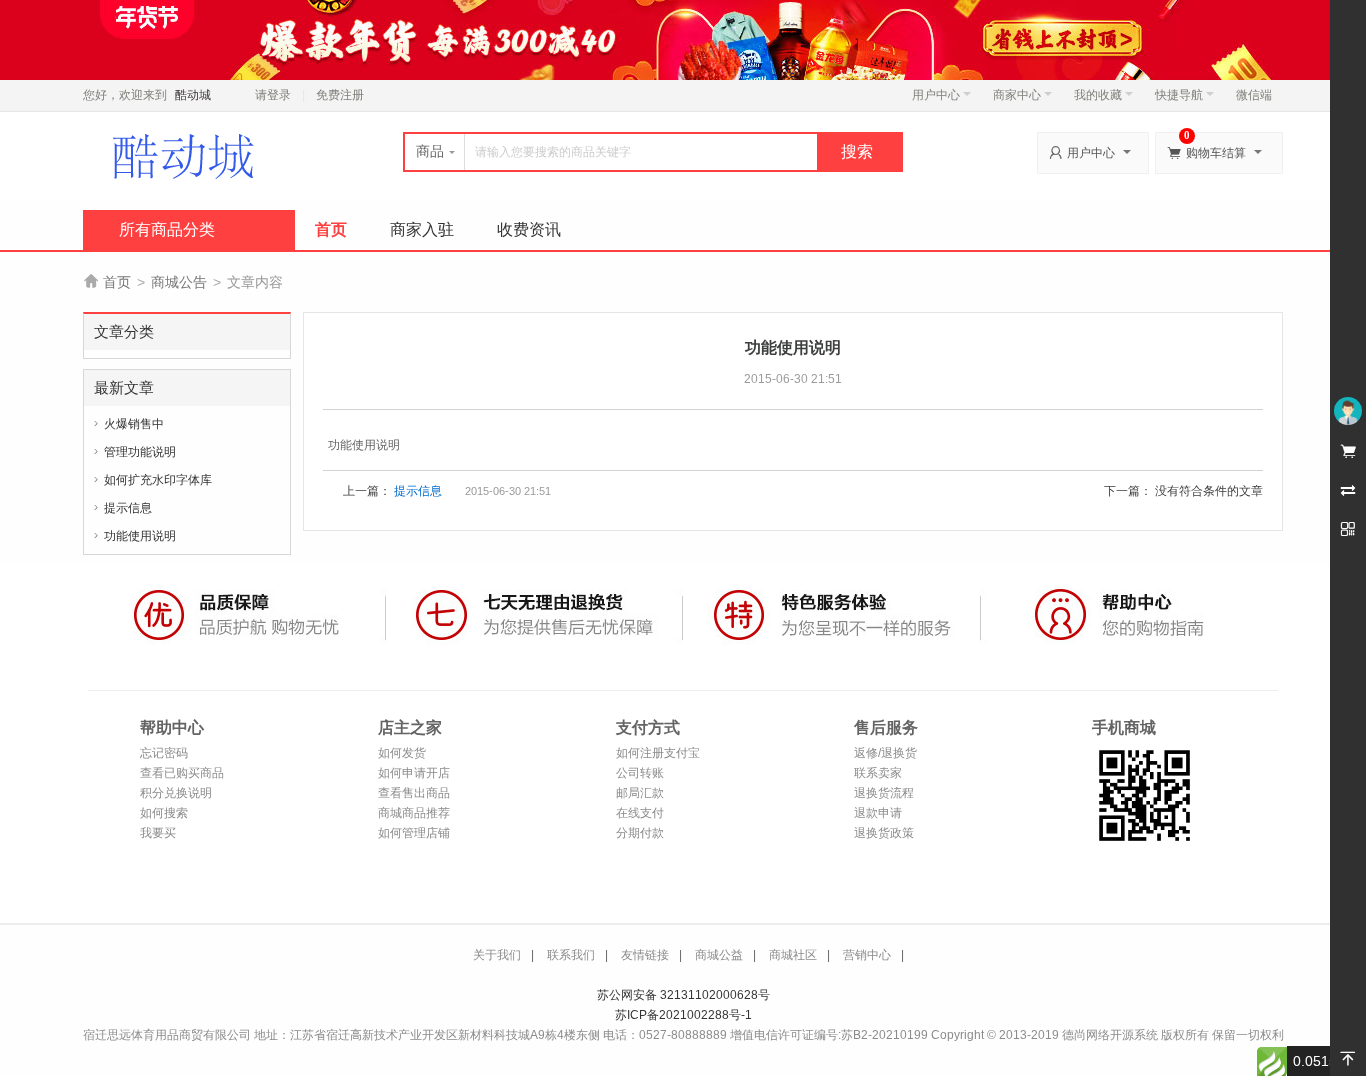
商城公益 (719, 955)
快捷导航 (1179, 95)
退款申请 (878, 813)
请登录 (273, 95)
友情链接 (645, 955)
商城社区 (793, 955)
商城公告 (179, 282)
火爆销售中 (134, 424)
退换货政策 (884, 833)
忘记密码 (164, 753)
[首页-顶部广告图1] (683, 39)
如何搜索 (164, 813)
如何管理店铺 (414, 833)
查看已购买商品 (182, 773)
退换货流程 (884, 793)
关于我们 (497, 955)
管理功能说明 (140, 452)
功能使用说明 (140, 536)
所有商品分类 (167, 229)
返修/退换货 (885, 753)
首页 (331, 229)
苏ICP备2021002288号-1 (683, 1015)
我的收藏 (1098, 95)
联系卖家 (878, 773)
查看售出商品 (414, 793)
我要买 (158, 833)
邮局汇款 (640, 793)
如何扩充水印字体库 (158, 480)
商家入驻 (422, 229)
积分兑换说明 (176, 793)
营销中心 (867, 955)
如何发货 (402, 753)
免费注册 (340, 95)
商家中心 (1017, 95)
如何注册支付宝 (658, 753)
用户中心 (936, 95)
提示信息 (128, 508)
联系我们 (571, 955)
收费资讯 (529, 229)
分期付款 (640, 833)
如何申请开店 (414, 773)
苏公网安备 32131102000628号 (683, 995)
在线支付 (640, 813)
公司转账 (640, 773)
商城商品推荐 (414, 813)
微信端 (1254, 95)
